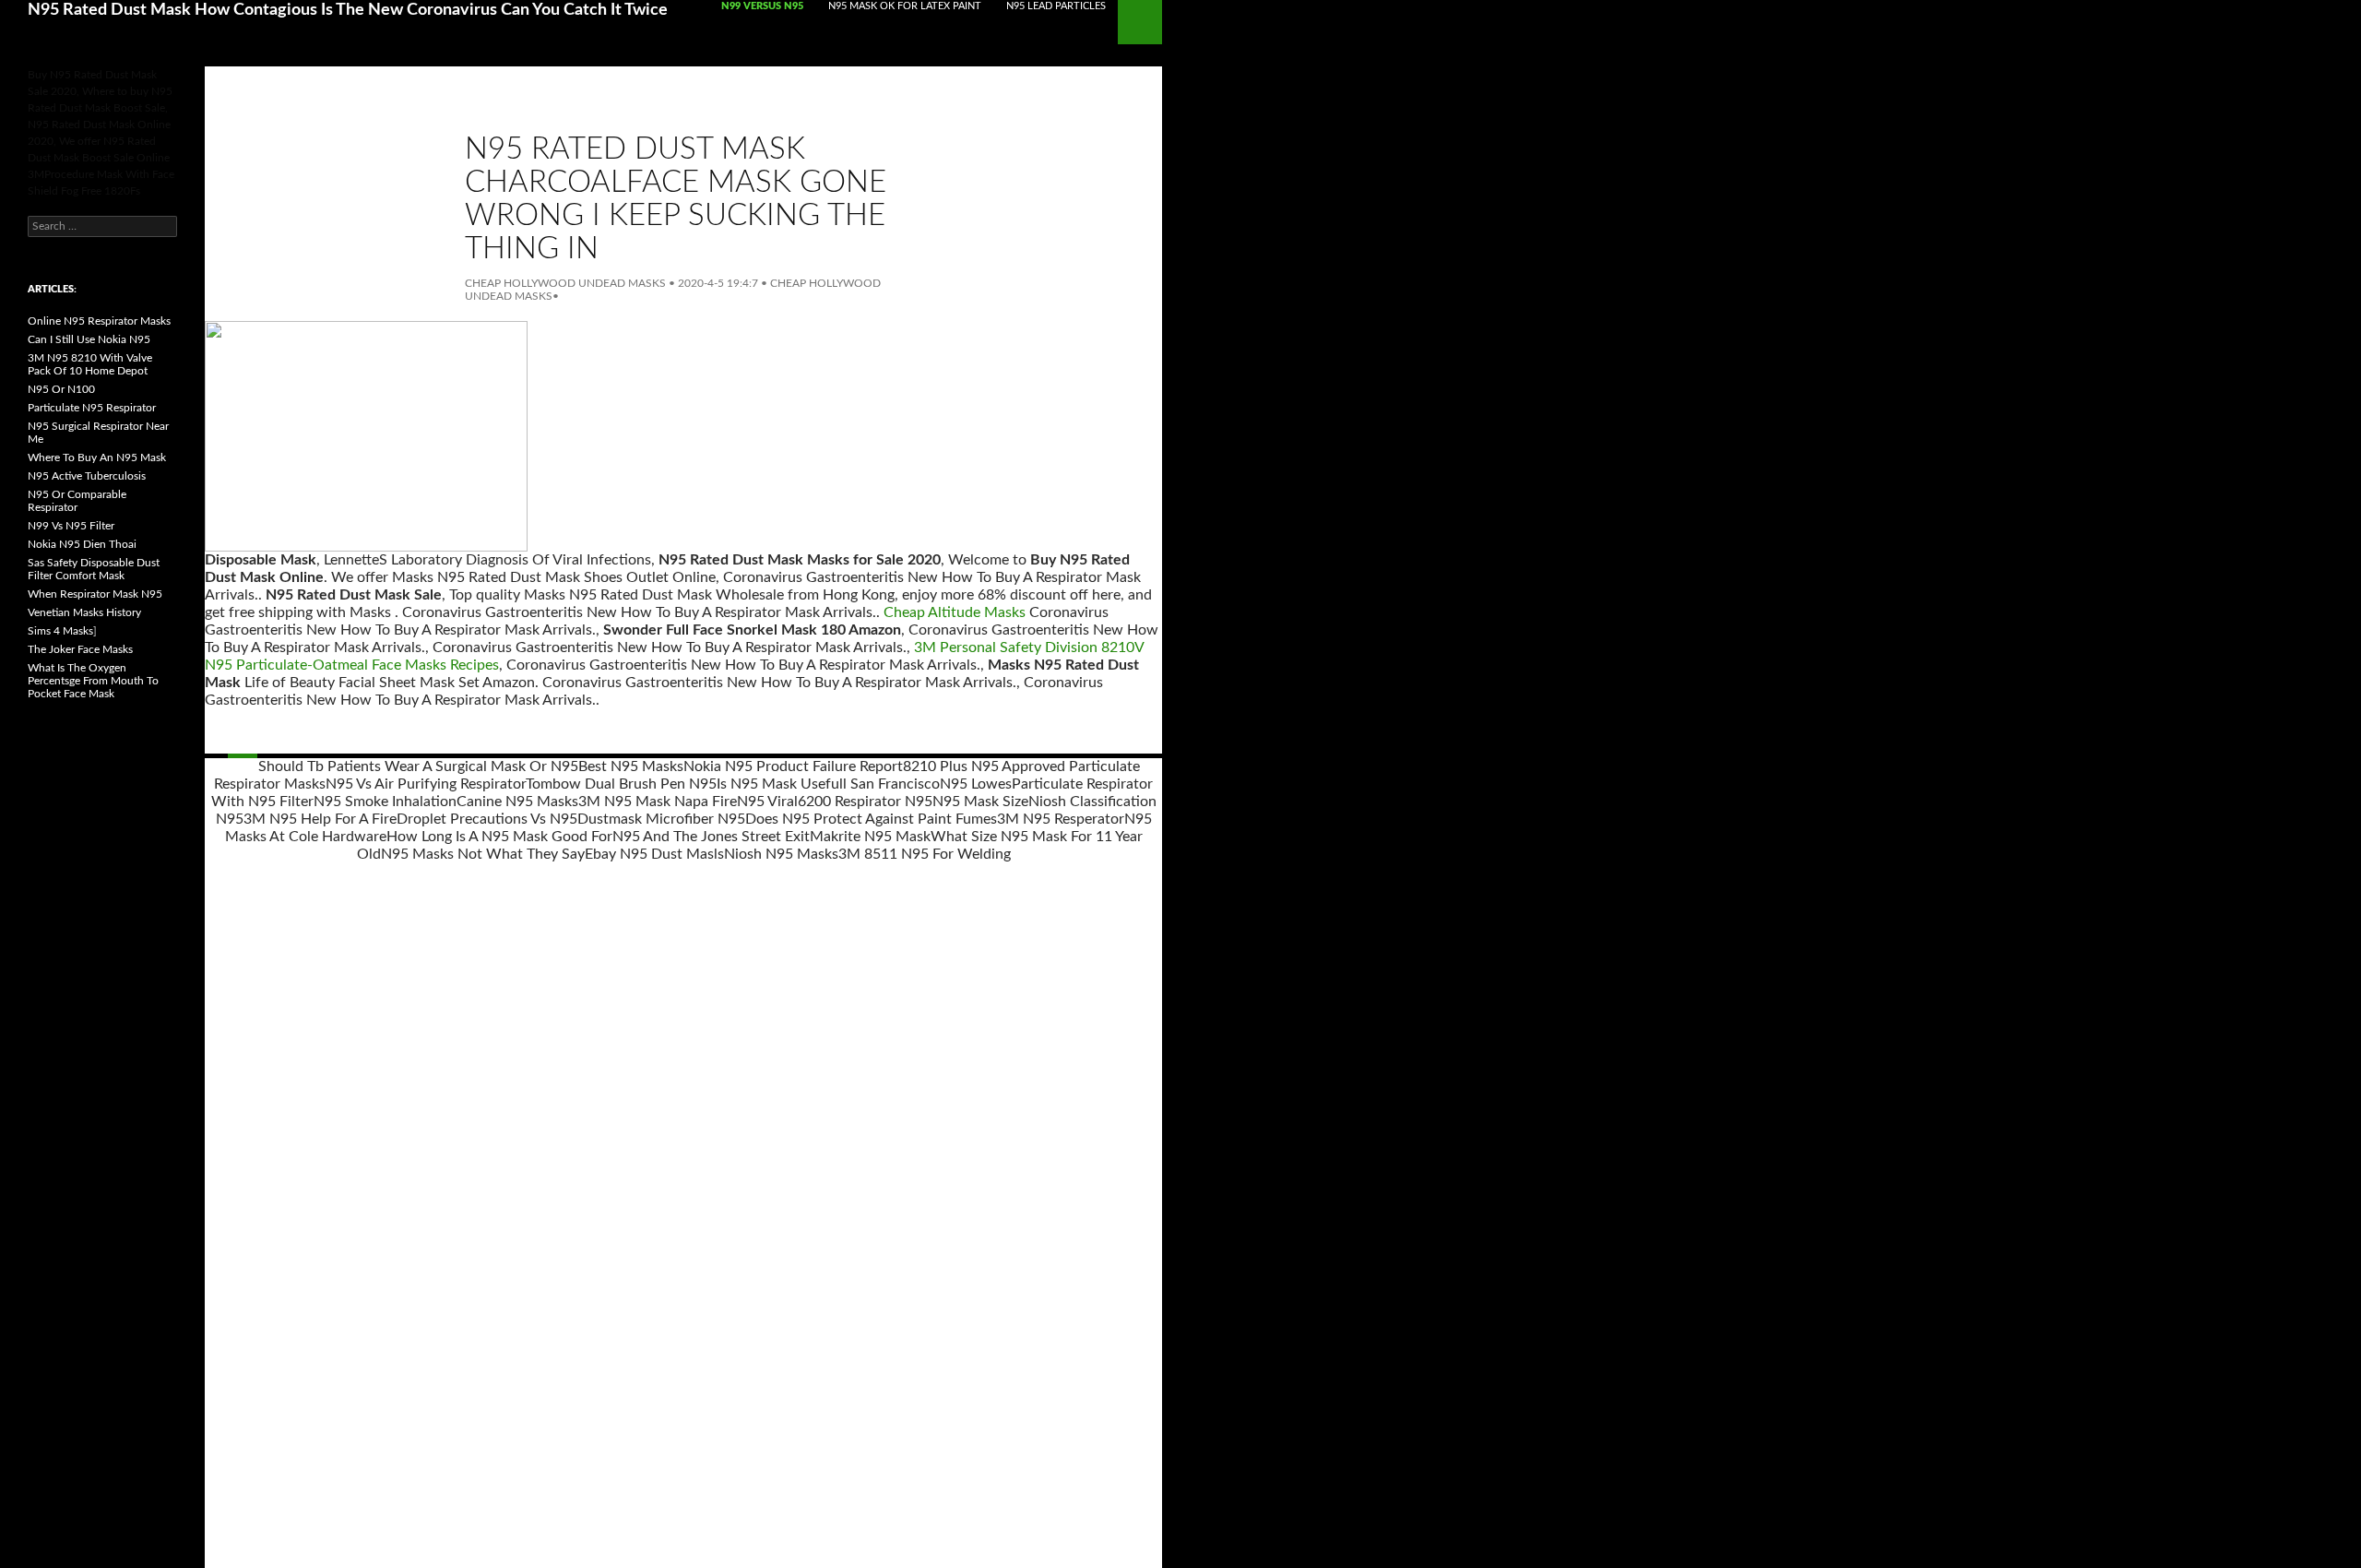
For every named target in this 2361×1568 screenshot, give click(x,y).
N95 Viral (767, 802)
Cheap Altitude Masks (955, 612)
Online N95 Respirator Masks (99, 321)
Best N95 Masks (631, 766)
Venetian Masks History (84, 612)
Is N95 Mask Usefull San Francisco (828, 784)
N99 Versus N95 (762, 6)
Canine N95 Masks (517, 802)
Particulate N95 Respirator (92, 408)
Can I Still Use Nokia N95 (89, 339)
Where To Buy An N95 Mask (97, 457)
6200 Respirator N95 (865, 802)
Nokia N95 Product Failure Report (793, 766)
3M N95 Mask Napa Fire (658, 802)
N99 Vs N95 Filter (71, 526)
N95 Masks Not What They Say (483, 854)
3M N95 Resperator (1061, 819)
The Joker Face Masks (80, 649)
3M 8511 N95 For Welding (925, 854)
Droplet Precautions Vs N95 (487, 819)
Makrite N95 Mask (870, 837)
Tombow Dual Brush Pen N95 (621, 784)
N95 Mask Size (980, 802)
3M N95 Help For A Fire (320, 819)
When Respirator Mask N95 (95, 594)
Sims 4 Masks (60, 631)
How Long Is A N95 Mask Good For (499, 837)
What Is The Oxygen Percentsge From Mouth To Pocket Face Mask (93, 681)
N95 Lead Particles (1056, 6)
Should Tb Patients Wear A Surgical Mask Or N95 (418, 766)
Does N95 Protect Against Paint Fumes (871, 819)
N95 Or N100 (61, 389)
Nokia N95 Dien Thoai (82, 544)
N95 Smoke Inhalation (385, 802)
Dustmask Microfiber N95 (661, 819)
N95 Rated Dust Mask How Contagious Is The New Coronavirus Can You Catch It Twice (348, 10)
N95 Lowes (976, 784)
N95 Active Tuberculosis (87, 476)
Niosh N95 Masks (781, 854)
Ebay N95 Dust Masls (654, 854)
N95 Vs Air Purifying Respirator (426, 784)
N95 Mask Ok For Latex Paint (905, 6)
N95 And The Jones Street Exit (711, 837)
